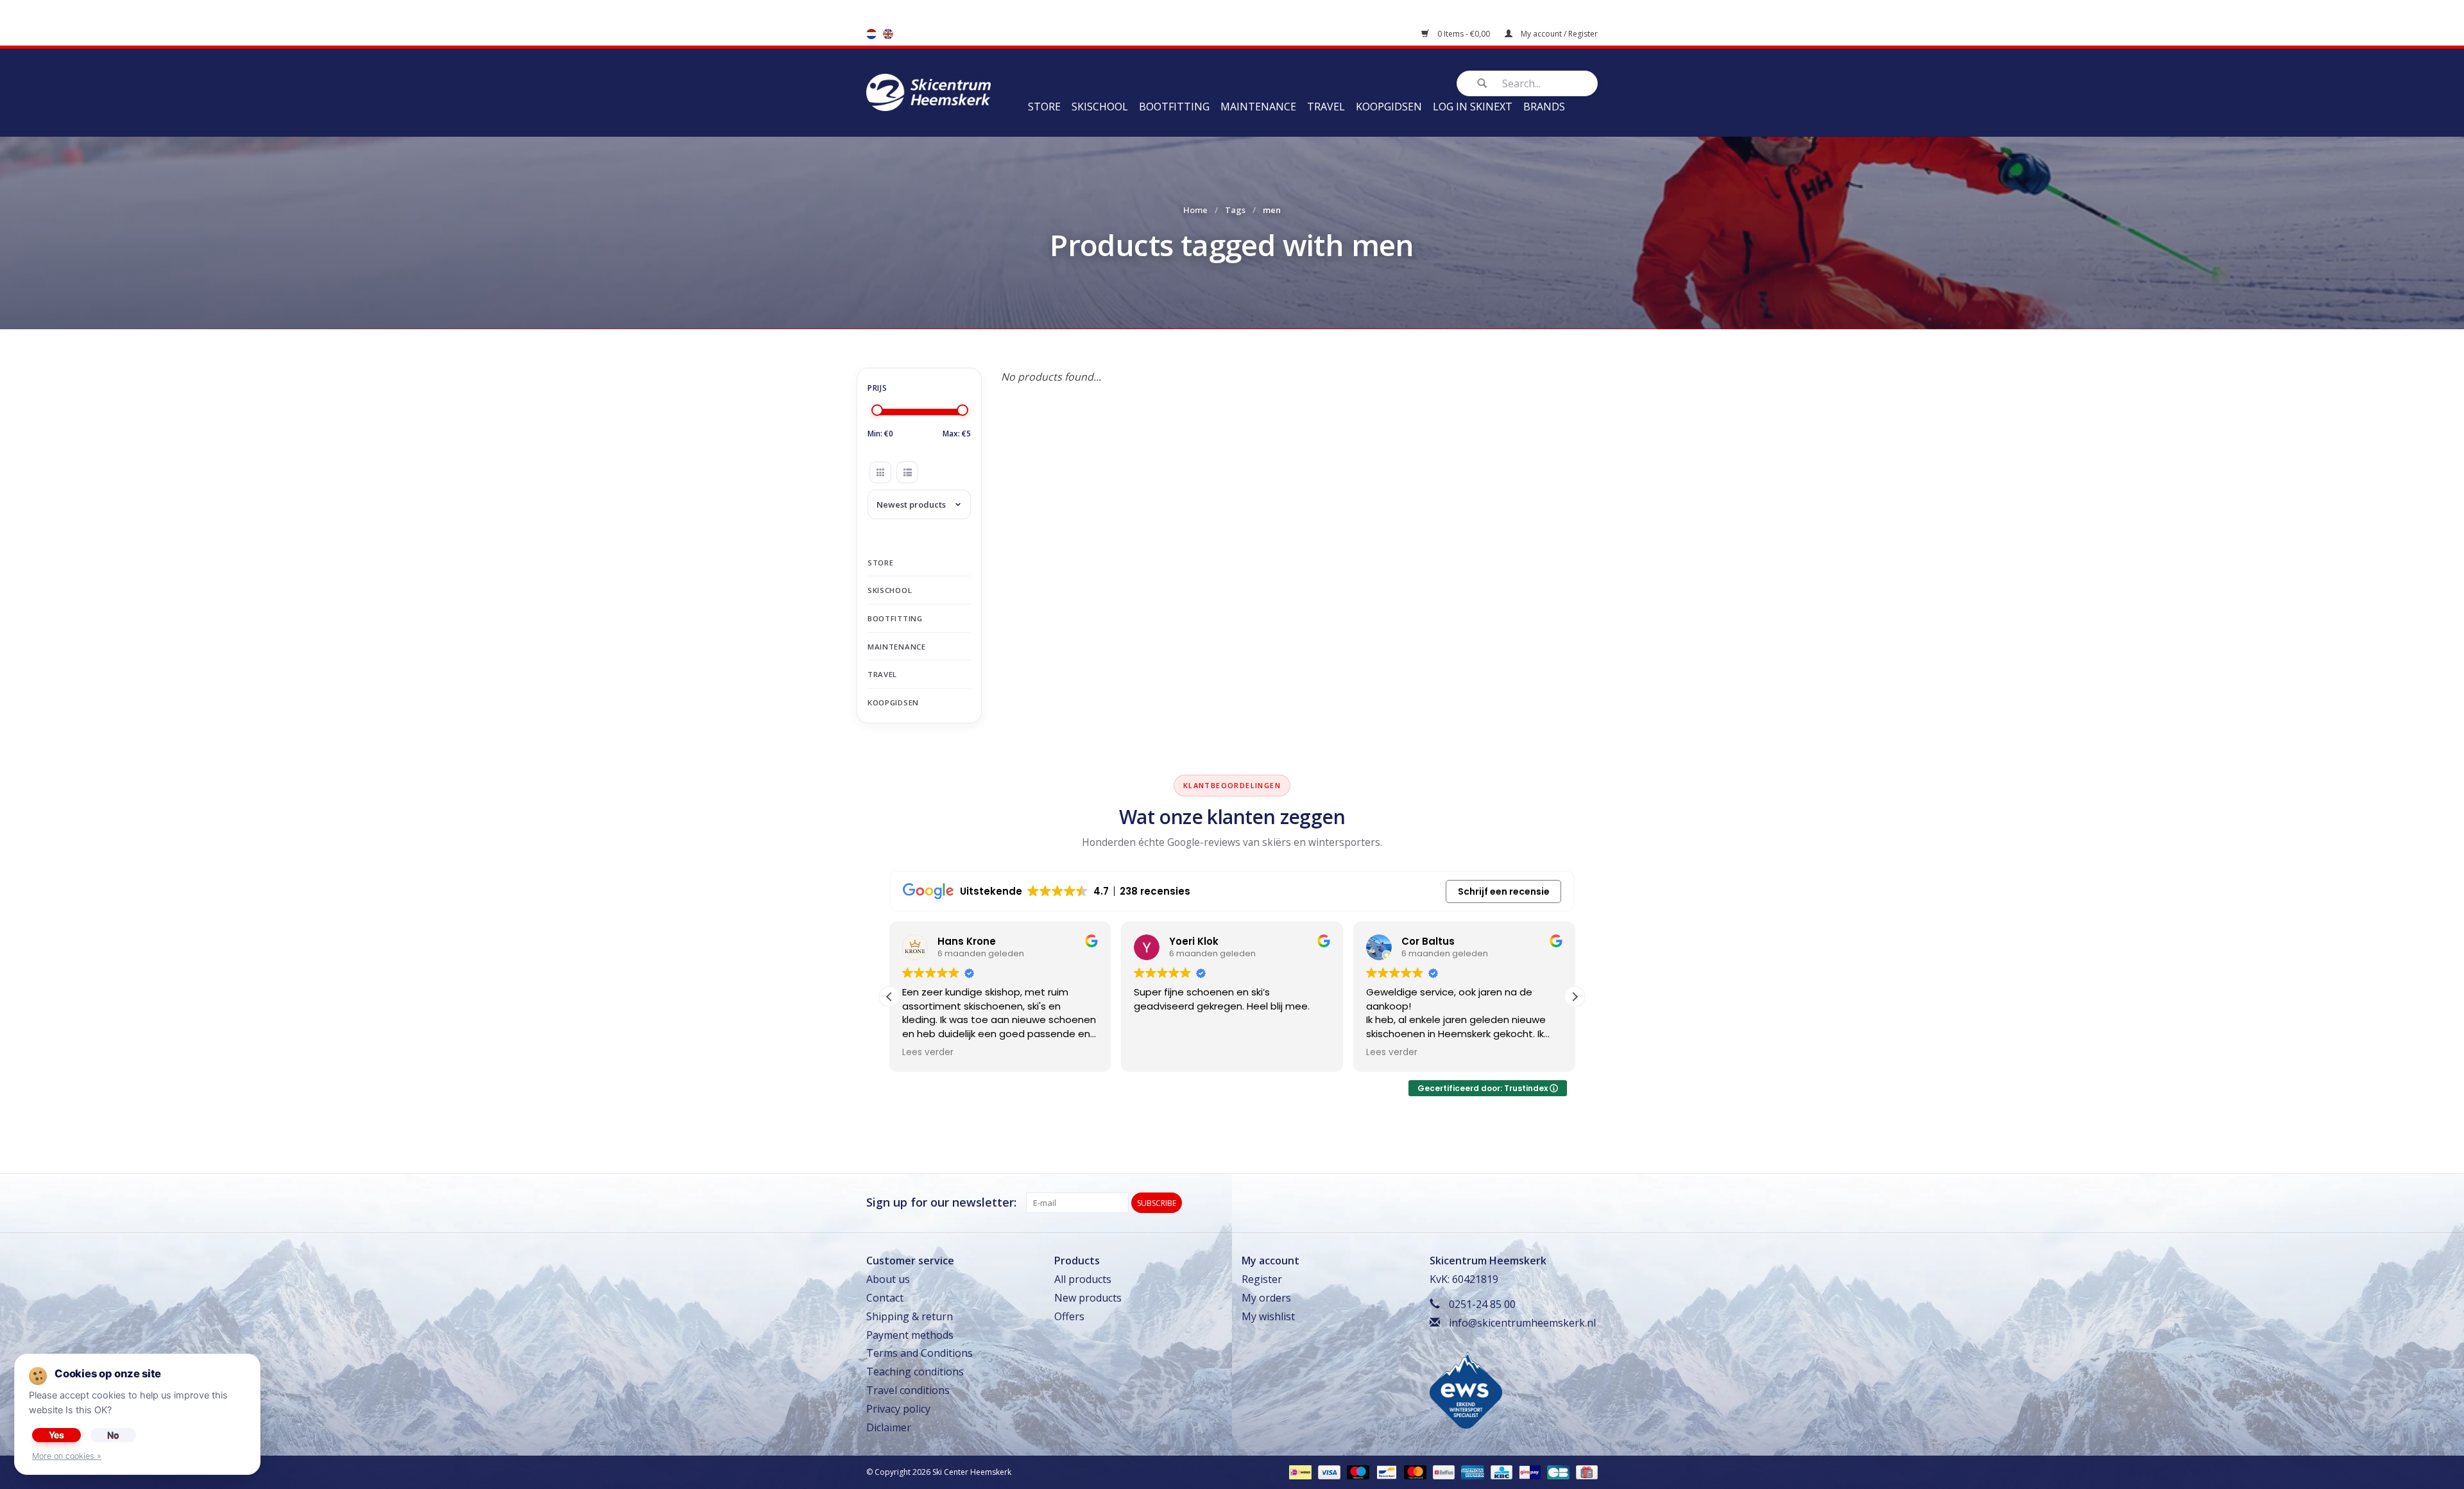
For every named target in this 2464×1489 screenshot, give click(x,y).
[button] (1575, 997)
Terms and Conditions (920, 1353)
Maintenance (1258, 107)
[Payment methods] (1299, 1472)
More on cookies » (67, 1456)
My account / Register (1558, 34)
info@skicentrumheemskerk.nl (1522, 1323)
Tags (1235, 210)
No (113, 1435)
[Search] (1482, 83)
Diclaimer (889, 1427)
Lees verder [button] (928, 1053)
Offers (1069, 1316)
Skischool (1100, 107)
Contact (885, 1298)
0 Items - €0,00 (1464, 34)
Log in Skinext (1473, 107)
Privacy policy (898, 1409)
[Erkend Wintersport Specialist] (1466, 1389)
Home (1195, 210)
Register (1262, 1279)
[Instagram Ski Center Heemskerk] (1587, 1203)
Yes (56, 1435)
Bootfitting (1174, 107)
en (888, 34)
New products (1088, 1298)
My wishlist (1268, 1316)
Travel (1326, 107)
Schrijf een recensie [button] (1504, 891)
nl (871, 34)
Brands (1544, 107)
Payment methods (910, 1335)
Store (1044, 107)
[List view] (907, 472)
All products (1083, 1279)
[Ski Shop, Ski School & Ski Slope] (928, 91)
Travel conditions (908, 1390)
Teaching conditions (915, 1372)
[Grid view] (880, 472)
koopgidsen (1389, 107)
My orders (1266, 1298)
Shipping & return (910, 1316)
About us (888, 1279)
